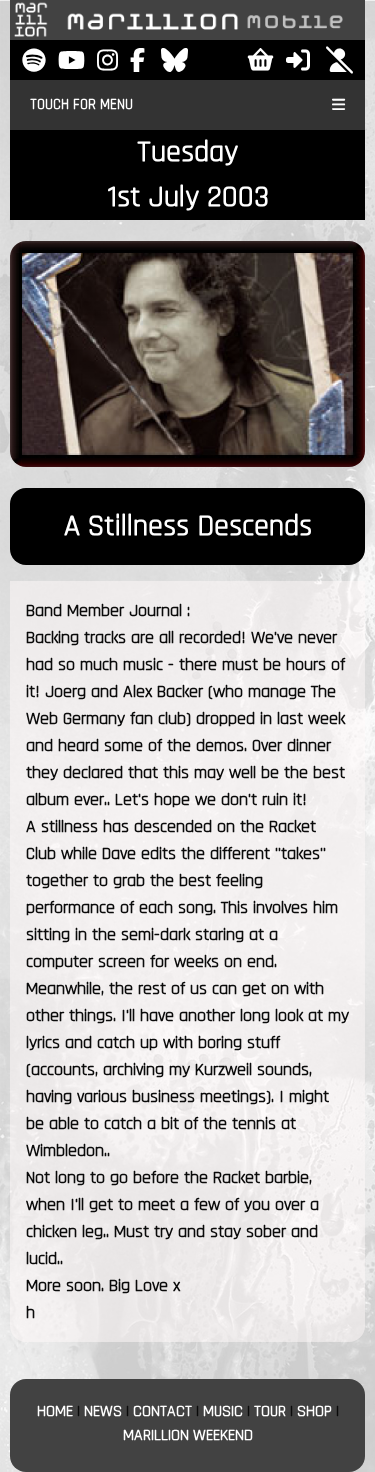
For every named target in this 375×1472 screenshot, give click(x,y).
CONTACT (162, 1411)
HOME (55, 1411)
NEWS (103, 1411)
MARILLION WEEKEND (188, 1435)
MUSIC (223, 1411)
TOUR (270, 1411)
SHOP (314, 1411)
